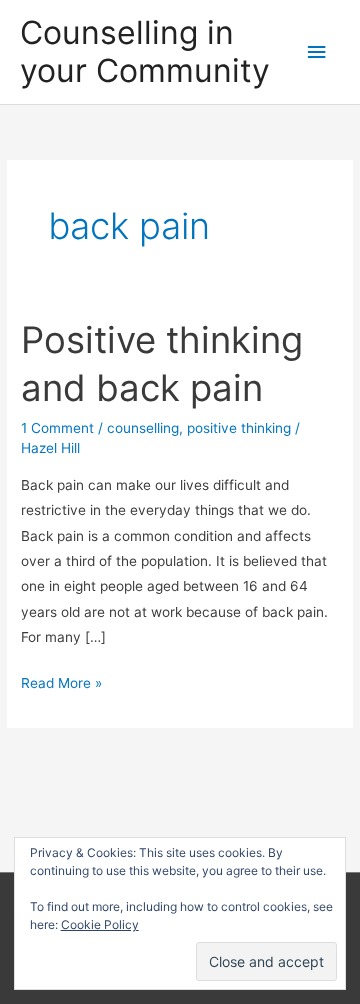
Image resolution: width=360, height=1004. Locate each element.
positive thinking (239, 428)
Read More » (61, 685)
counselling (143, 428)
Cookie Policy (100, 924)
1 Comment (57, 428)
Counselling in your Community (145, 51)
